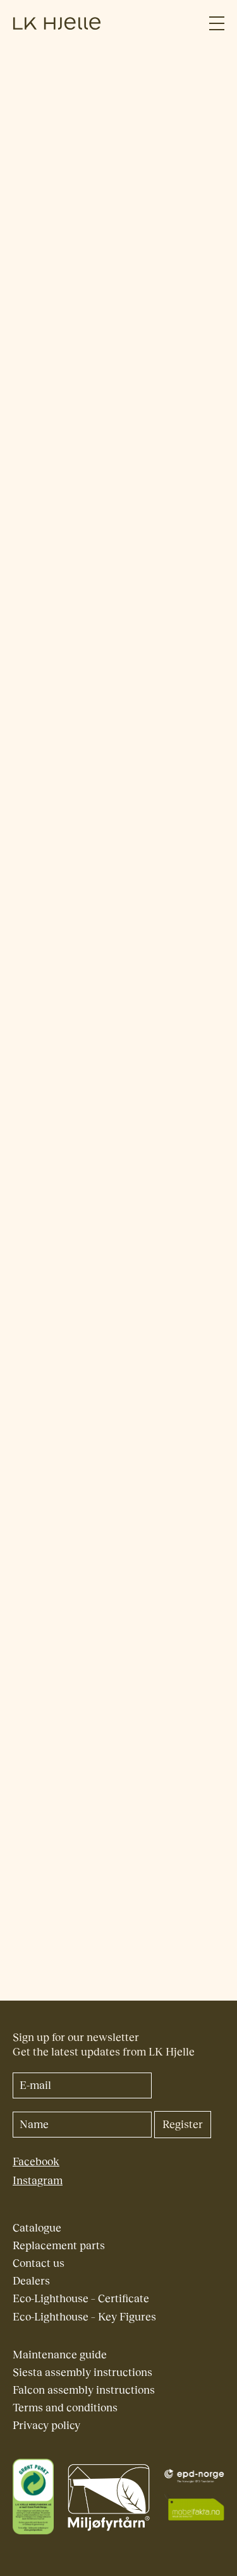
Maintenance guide (60, 2355)
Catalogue (37, 2228)
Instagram (38, 2181)
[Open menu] (217, 24)
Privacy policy (46, 2426)
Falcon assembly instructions (84, 2390)
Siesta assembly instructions (82, 2373)
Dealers (31, 2281)
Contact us (39, 2263)
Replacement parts (59, 2246)
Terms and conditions (65, 2408)
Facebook (36, 2162)
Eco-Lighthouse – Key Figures (84, 2317)
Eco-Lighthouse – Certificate (81, 2299)
